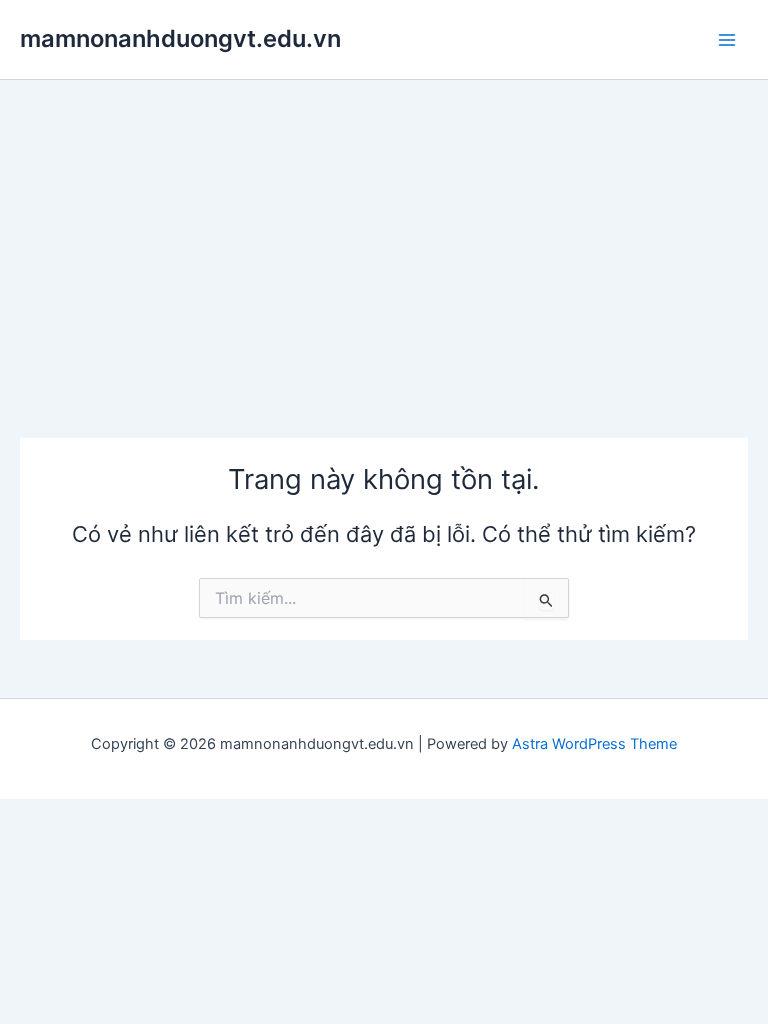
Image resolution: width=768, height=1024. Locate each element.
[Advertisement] (384, 230)
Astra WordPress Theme (594, 744)
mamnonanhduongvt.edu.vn (180, 38)
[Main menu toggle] (727, 40)
